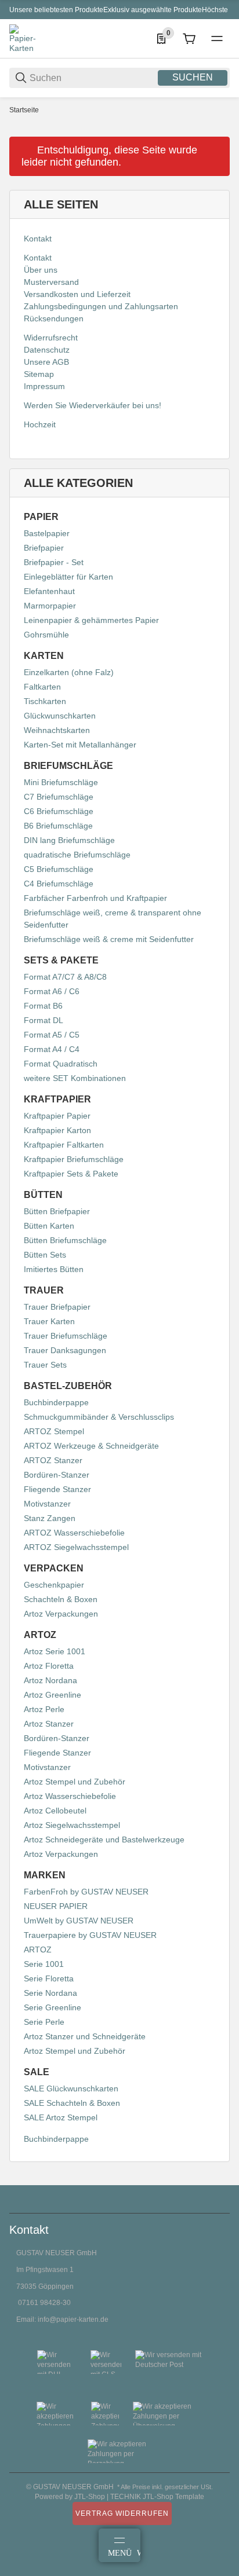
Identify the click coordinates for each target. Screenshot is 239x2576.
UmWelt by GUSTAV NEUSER (79, 1921)
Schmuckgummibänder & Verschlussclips (99, 1417)
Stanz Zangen (50, 1518)
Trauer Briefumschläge (66, 1336)
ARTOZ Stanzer (53, 1460)
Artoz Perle (44, 1709)
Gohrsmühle (46, 635)
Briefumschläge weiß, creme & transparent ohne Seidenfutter (113, 919)
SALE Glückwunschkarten (71, 2088)
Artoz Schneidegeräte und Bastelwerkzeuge (104, 1840)
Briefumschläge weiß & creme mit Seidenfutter (109, 939)
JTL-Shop (90, 2497)
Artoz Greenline (52, 1695)
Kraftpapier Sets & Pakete (71, 1174)
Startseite (24, 110)
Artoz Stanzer (49, 1724)
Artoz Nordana (50, 1680)
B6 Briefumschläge (58, 826)
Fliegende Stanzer (57, 1489)
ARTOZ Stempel (54, 1431)
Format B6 (43, 1006)
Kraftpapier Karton (57, 1130)
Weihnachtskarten (57, 730)
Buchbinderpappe (56, 1402)
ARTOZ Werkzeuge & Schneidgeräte (91, 1446)
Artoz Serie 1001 (55, 1651)
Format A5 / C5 (52, 1035)
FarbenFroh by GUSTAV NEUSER (86, 1892)
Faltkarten (42, 687)
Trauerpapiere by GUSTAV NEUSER (90, 1935)
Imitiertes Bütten (54, 1269)
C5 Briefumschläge (59, 869)
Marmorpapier (50, 606)
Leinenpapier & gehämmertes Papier (91, 620)
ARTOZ (38, 1950)
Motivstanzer (47, 1504)
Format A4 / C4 (52, 1049)
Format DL (44, 1020)
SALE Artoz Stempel (61, 2117)
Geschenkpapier (54, 1585)
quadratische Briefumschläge (77, 855)
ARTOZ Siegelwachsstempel (76, 1547)
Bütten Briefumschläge (65, 1240)
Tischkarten (45, 701)
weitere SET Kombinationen (75, 1078)
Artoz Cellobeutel (55, 1811)
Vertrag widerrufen (122, 2513)
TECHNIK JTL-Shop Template (157, 2497)
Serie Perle (44, 2022)
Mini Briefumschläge (61, 782)
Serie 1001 (44, 1964)
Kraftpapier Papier (57, 1116)
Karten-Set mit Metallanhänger (80, 745)
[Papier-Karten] (24, 38)
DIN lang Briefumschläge (69, 840)
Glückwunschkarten (60, 716)
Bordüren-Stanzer (57, 1475)
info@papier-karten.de (73, 2320)
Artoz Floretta (49, 1666)
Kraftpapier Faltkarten (64, 1145)
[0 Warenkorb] (189, 39)
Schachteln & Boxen (61, 1599)
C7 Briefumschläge (59, 797)
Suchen (193, 77)
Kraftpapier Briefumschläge (74, 1159)
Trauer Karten (49, 1321)
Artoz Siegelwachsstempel (72, 1825)
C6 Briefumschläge (59, 811)
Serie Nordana (50, 1993)
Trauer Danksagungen (65, 1350)
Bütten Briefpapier (57, 1211)
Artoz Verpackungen (61, 1614)
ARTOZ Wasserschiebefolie (74, 1533)
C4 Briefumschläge (59, 884)
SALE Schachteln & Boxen (72, 2103)
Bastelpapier (47, 533)
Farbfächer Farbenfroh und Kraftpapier (95, 898)
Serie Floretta (49, 1978)
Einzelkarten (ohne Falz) (69, 672)
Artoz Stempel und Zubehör (75, 1782)
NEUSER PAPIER (56, 1906)
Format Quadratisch (61, 1064)
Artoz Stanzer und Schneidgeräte (85, 2036)
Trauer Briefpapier (57, 1307)
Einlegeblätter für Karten (68, 577)
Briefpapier (44, 548)
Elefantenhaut (49, 591)
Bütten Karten (49, 1226)
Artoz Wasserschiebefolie (70, 1796)
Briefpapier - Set (54, 562)
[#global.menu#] (217, 39)
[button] (220, 2181)
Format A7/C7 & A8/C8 (65, 977)
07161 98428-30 (44, 2303)
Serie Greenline (52, 2007)
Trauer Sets (45, 1365)
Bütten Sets (45, 1255)
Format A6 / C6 (52, 991)
